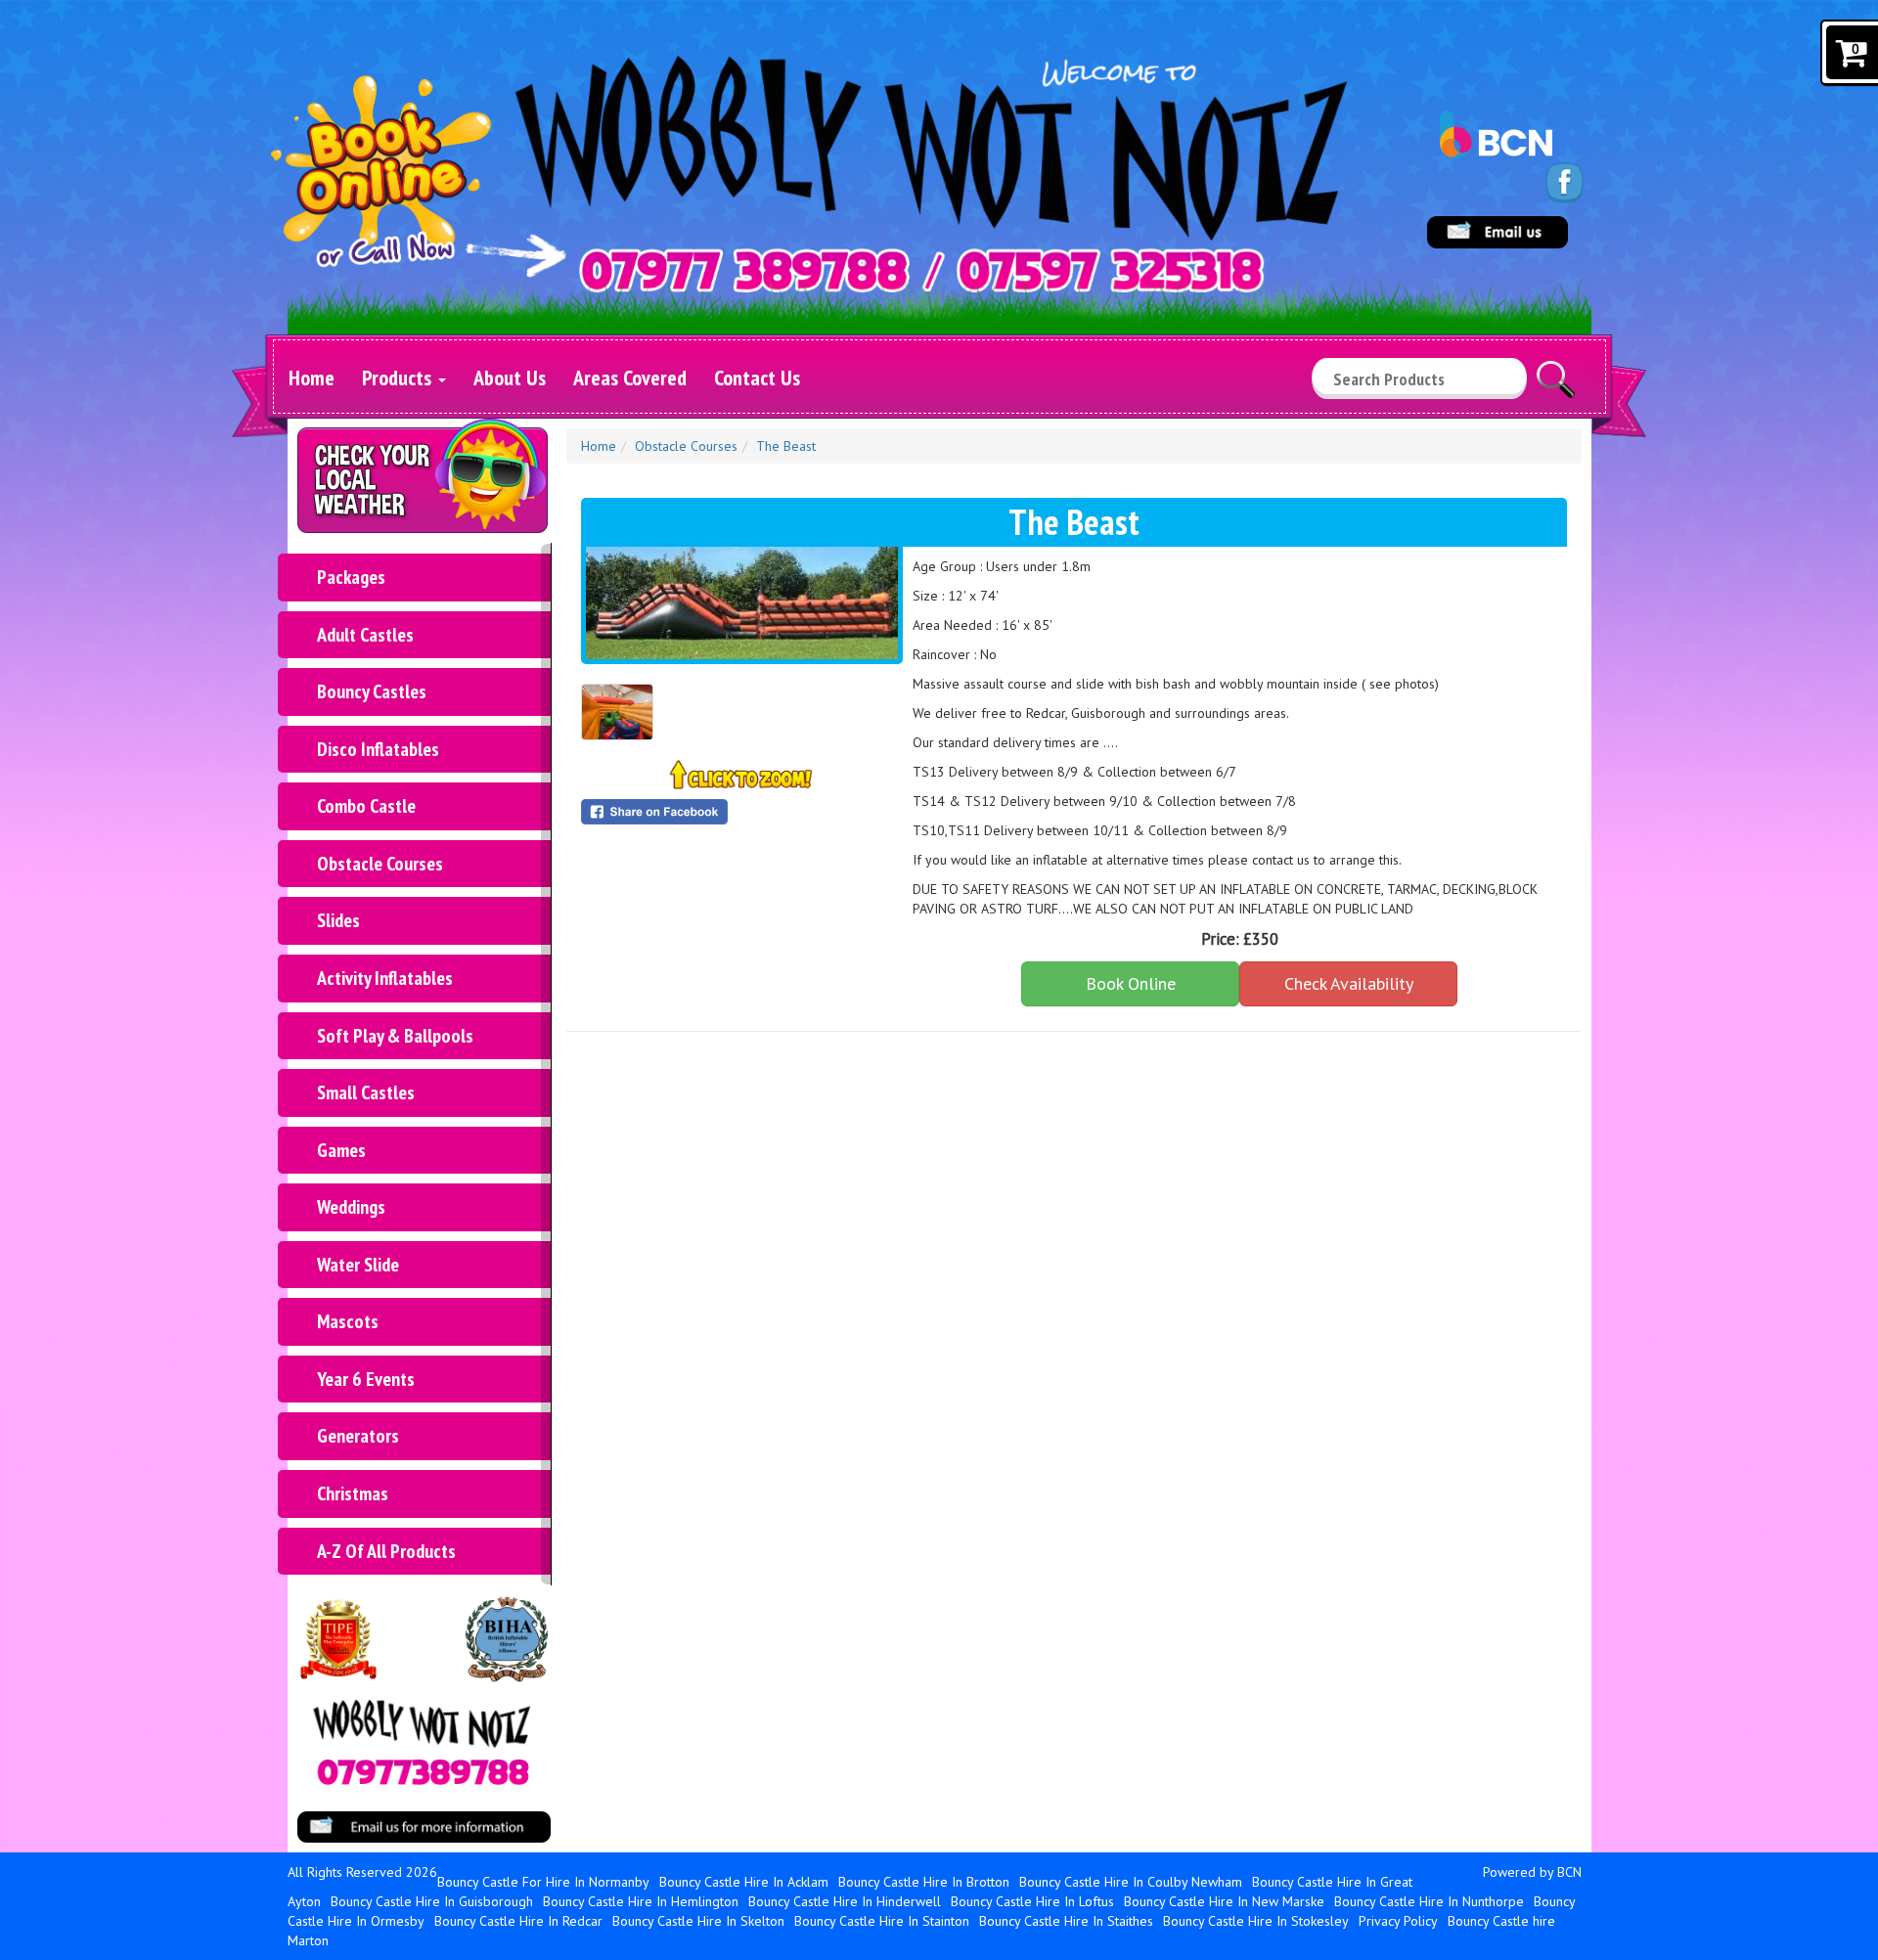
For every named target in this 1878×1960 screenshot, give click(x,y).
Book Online (1131, 983)
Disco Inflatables (378, 749)
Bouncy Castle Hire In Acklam (744, 1882)
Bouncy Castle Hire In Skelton (698, 1921)
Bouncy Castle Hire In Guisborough (432, 1901)
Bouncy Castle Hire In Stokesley (1256, 1921)
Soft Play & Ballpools (395, 1036)
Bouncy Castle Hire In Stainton (882, 1921)
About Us (510, 378)
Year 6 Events (366, 1379)
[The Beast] (742, 603)
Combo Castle (366, 806)
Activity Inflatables (385, 978)
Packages (351, 577)
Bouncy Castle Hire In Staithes (1066, 1921)
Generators (358, 1436)
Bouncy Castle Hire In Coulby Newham (1131, 1882)
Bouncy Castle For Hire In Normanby (543, 1882)
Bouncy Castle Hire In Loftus (1032, 1901)
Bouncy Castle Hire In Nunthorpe (1429, 1901)
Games (341, 1150)
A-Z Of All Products (386, 1551)
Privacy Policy (1398, 1921)
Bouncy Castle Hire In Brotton (924, 1882)
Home (312, 378)
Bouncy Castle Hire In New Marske (1224, 1901)
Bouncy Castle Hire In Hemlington (641, 1901)
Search (1556, 371)
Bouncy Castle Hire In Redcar (518, 1921)
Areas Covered (630, 378)
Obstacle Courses (380, 864)
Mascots (348, 1321)
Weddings (351, 1207)
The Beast (786, 446)
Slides (338, 920)
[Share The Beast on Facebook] (742, 812)
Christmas (353, 1493)
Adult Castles (365, 635)
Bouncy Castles (372, 691)
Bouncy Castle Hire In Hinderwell (845, 1901)
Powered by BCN (1532, 1872)
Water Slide (358, 1265)
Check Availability (1349, 983)
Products (399, 378)
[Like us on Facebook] (1565, 182)
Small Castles (366, 1092)
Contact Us (757, 378)
